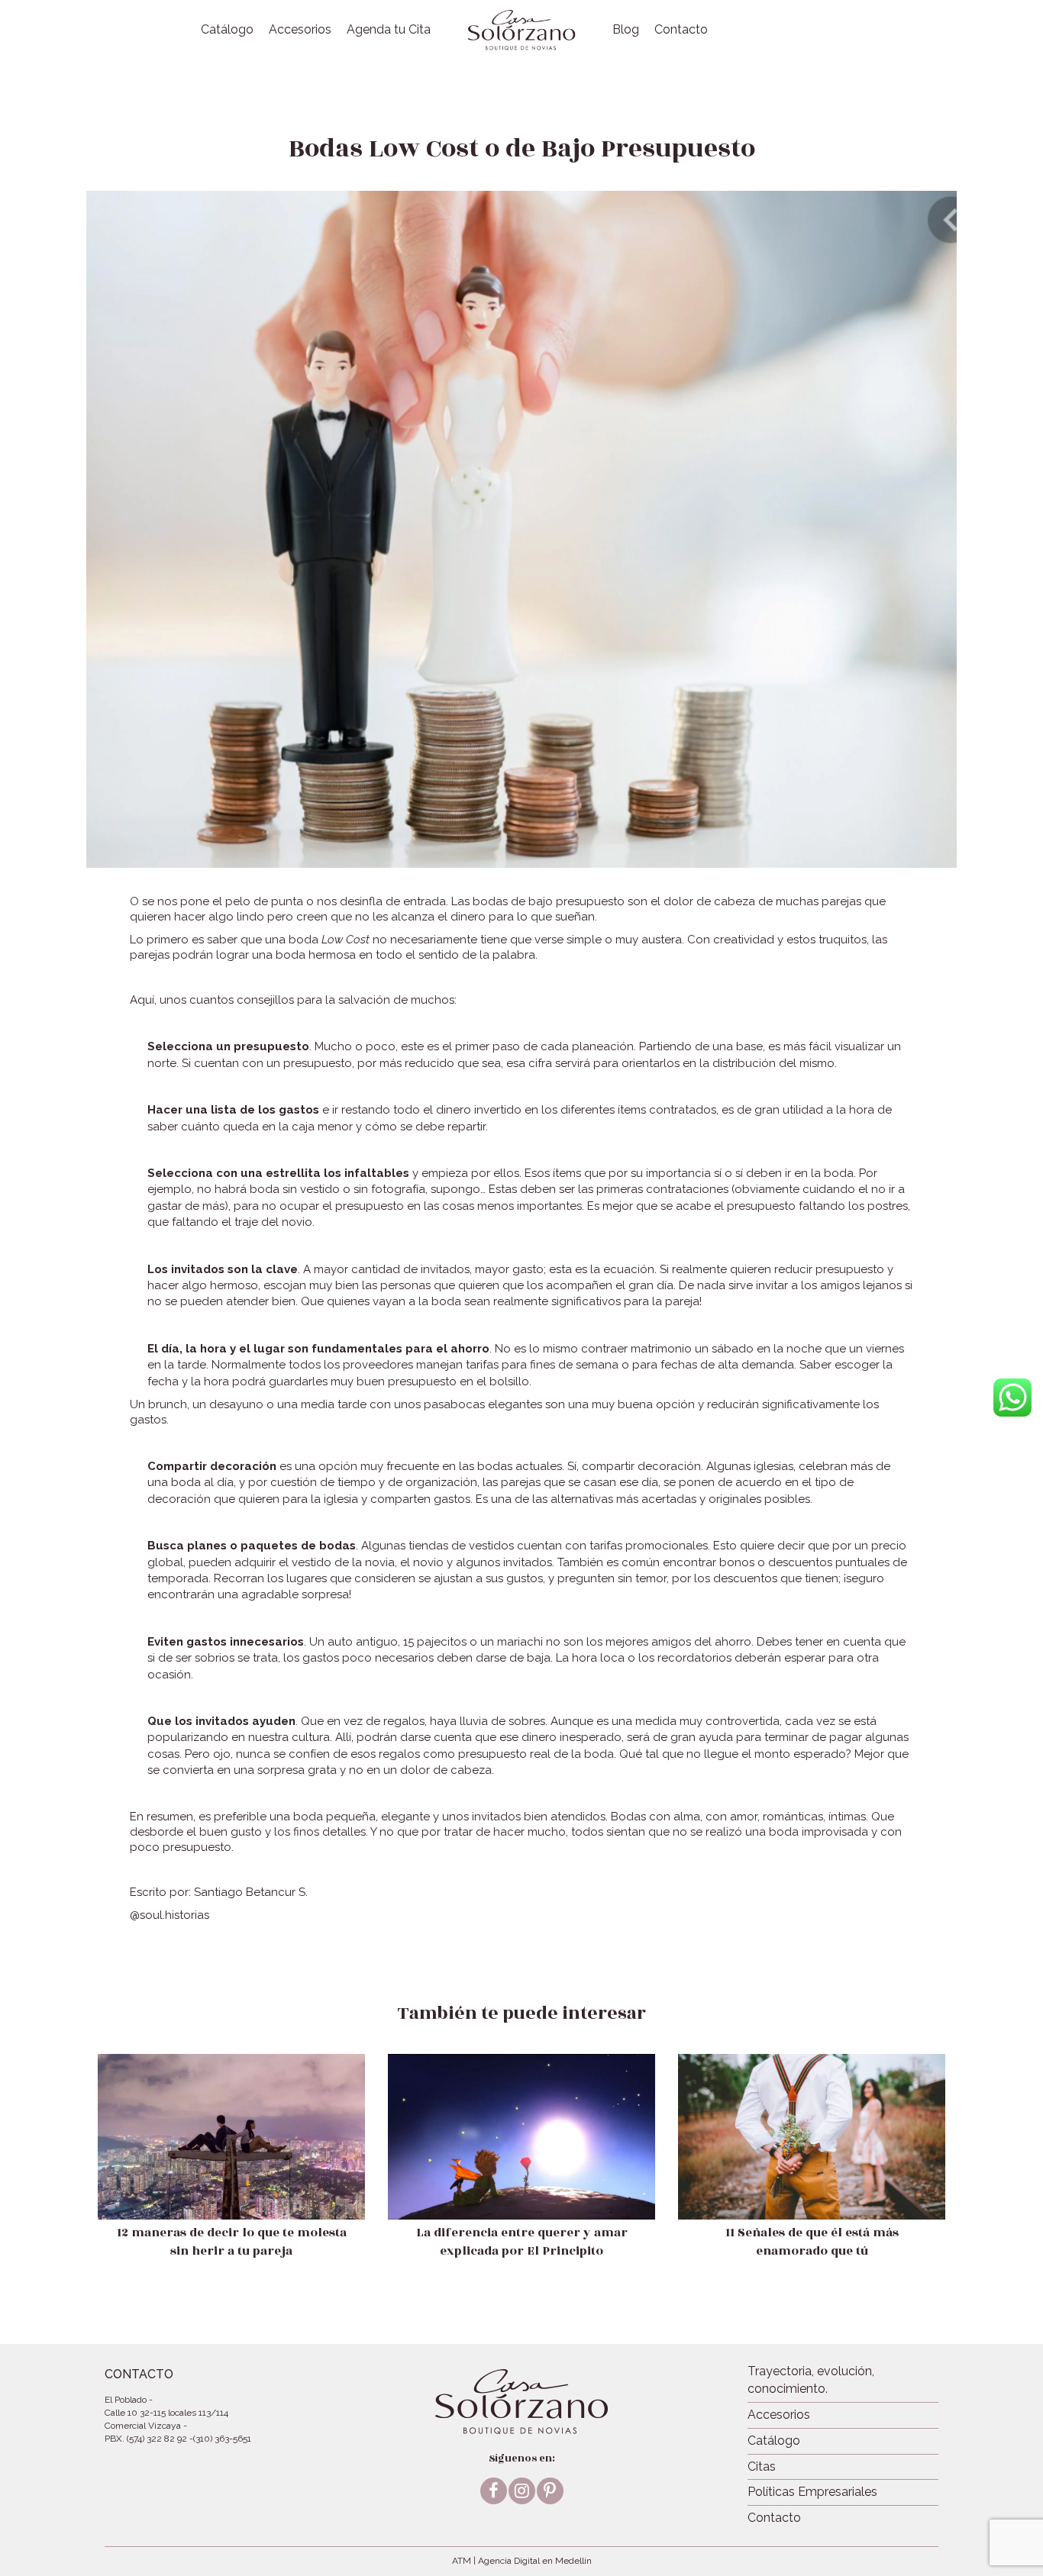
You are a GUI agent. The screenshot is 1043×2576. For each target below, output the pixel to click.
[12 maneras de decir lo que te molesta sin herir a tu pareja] (231, 2172)
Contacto (681, 29)
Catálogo (227, 29)
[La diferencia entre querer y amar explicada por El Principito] (521, 2172)
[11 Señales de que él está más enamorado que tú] (812, 2172)
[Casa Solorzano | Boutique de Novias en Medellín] (521, 30)
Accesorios (300, 29)
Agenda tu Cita (389, 29)
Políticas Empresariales (812, 2492)
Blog (626, 29)
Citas (762, 2466)
